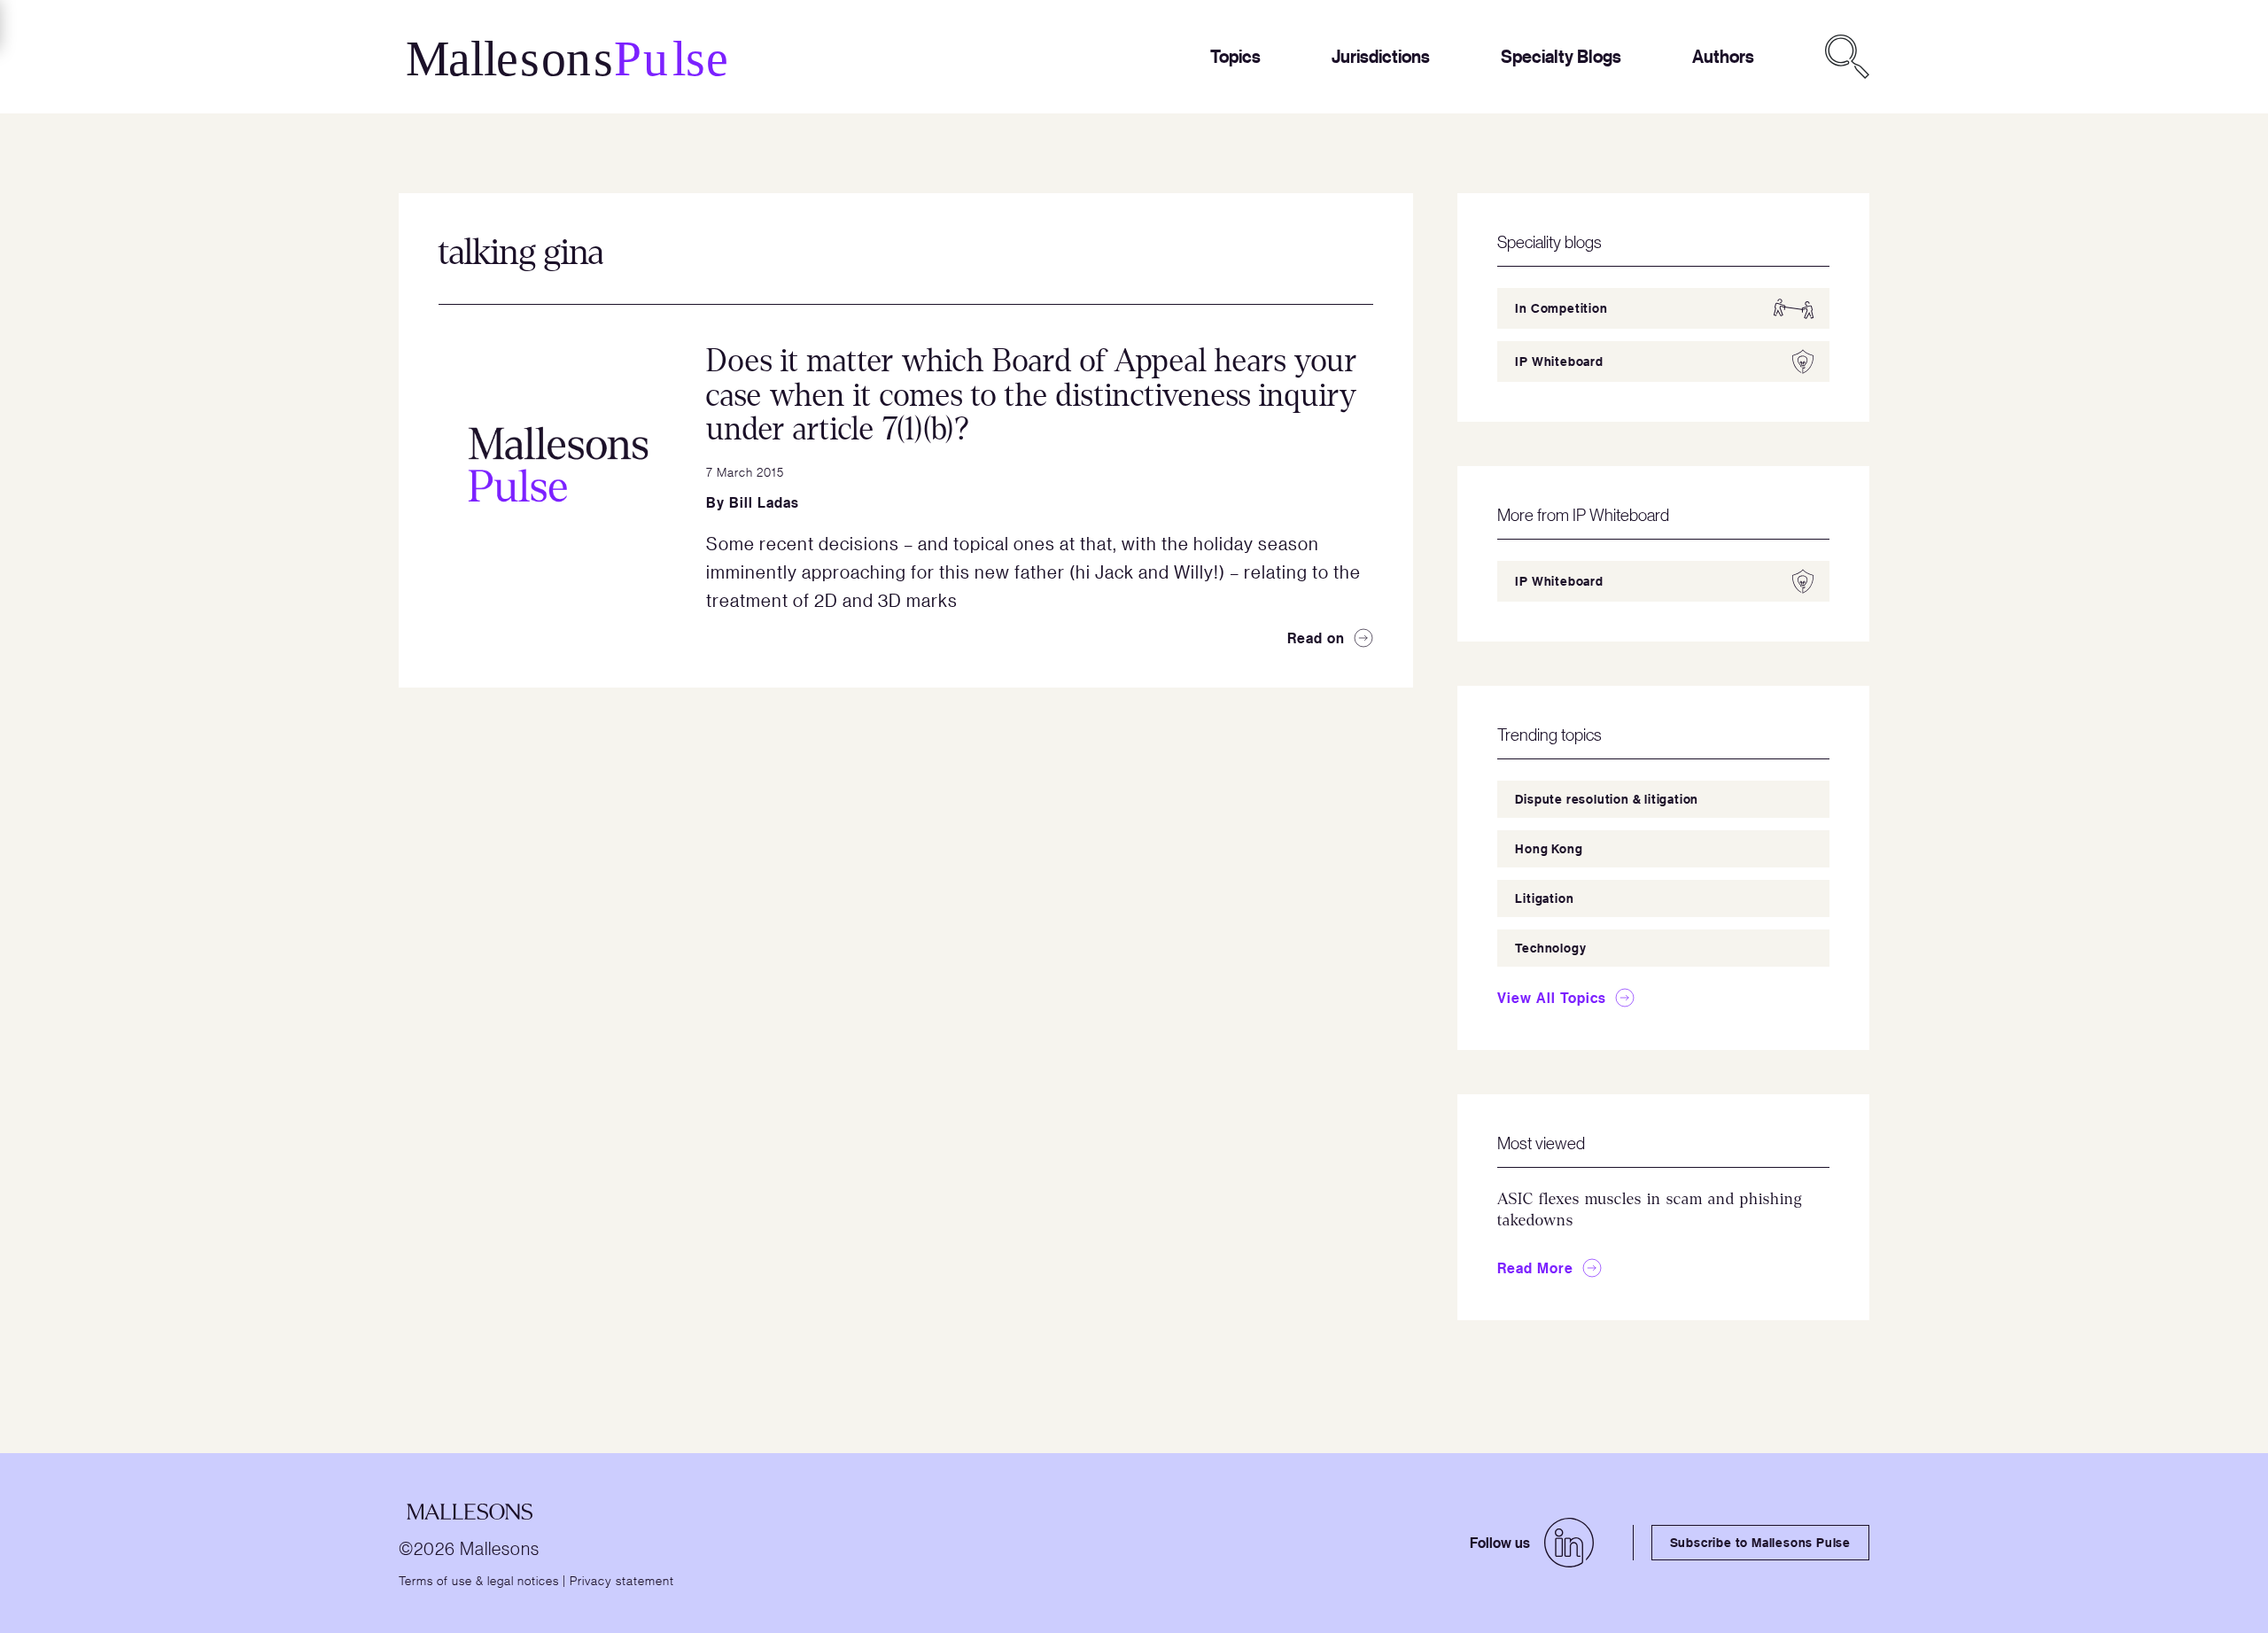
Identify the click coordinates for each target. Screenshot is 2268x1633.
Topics (1235, 56)
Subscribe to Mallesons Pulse (1760, 1542)
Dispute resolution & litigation (1607, 799)
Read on (1316, 638)
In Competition (1561, 308)
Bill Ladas (764, 502)
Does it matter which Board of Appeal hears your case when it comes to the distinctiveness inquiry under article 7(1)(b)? (1032, 395)
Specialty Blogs (1561, 56)
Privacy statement (622, 1580)
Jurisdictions (1381, 56)
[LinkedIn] (1569, 1543)
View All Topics (1552, 998)
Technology (1550, 948)
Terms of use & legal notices (479, 1580)
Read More (1535, 1268)
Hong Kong (1549, 848)
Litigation (1544, 898)
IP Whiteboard (1559, 361)
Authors (1723, 56)
